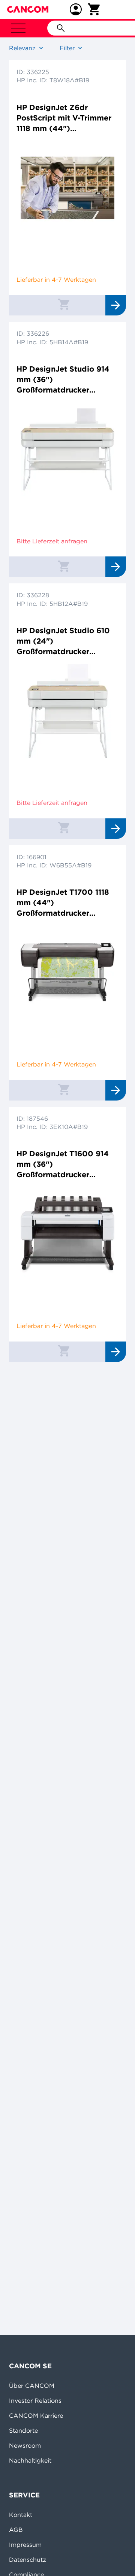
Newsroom (25, 2445)
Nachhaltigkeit (30, 2460)
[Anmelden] (76, 9)
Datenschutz (28, 2560)
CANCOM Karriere (36, 2415)
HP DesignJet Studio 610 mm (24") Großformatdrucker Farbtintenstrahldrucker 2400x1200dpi (63, 641)
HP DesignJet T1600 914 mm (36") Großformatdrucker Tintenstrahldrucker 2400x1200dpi (63, 1164)
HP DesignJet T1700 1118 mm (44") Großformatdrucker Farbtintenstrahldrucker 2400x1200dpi (63, 903)
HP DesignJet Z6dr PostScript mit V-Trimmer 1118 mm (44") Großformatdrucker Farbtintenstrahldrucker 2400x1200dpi (64, 118)
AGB (16, 2530)
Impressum (25, 2545)
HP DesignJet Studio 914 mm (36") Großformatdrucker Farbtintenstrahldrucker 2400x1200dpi (63, 380)
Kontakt (21, 2515)
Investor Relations (35, 2400)
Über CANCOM (32, 2386)
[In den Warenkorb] (64, 304)
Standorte (23, 2430)
